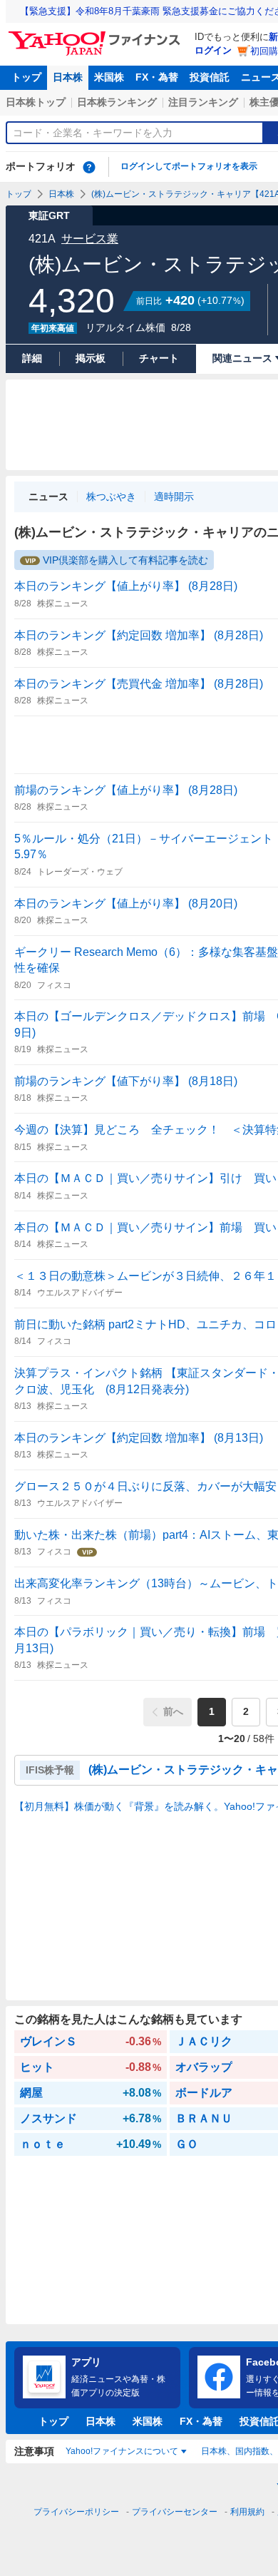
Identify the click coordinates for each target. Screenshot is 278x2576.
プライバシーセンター (175, 2512)
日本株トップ (36, 102)
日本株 (68, 77)
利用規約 (247, 2512)
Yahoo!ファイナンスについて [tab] (122, 2451)
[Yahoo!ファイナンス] (97, 35)
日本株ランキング (117, 102)
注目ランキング (203, 102)
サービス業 (90, 239)
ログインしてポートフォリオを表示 (189, 166)
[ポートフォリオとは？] (89, 167)
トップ (26, 77)
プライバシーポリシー (76, 2512)
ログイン (213, 50)
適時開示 (174, 497)
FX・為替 (157, 77)
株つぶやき (111, 497)
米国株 (109, 77)
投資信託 (210, 77)
